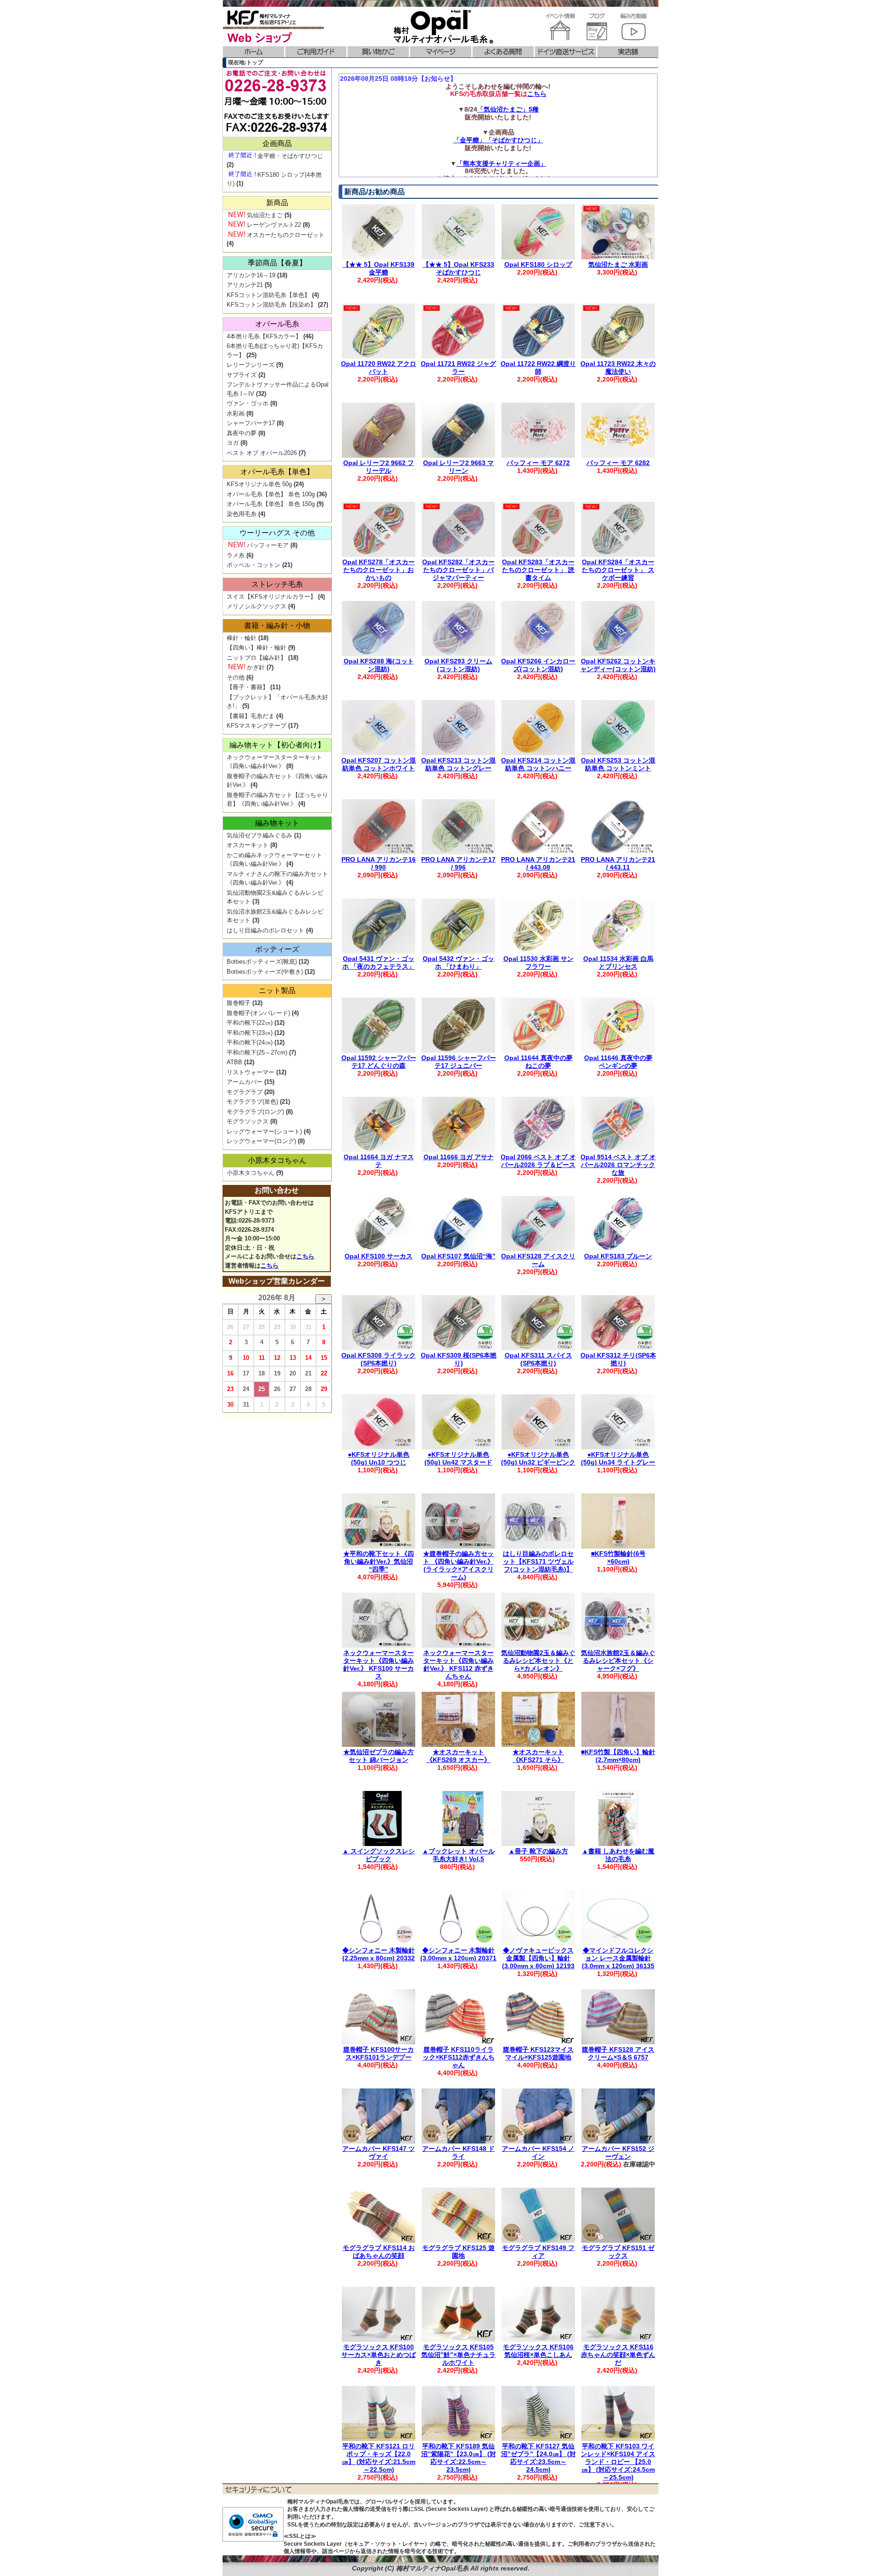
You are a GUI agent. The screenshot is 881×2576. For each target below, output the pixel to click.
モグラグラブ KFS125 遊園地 (458, 2252)
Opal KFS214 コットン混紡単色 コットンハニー (538, 764)
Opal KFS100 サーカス (379, 1256)
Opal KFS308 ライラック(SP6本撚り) (379, 1359)
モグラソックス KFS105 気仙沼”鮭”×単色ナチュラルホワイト (458, 2355)
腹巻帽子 (239, 1003)
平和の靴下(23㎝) (250, 1033)
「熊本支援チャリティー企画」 (502, 163)
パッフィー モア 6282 (618, 463)
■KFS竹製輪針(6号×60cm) (618, 1557)
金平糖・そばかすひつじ (290, 156)
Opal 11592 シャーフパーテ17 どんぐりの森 (379, 1062)
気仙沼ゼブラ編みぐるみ (259, 835)
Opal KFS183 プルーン (618, 1256)
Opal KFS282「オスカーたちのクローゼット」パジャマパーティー (458, 570)
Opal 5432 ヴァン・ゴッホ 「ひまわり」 (458, 962)
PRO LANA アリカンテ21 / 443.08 (538, 863)
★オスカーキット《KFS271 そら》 (538, 1756)
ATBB (234, 1062)
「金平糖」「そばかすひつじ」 (498, 140)
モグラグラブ (245, 1092)
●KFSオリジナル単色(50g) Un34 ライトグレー (618, 1458)
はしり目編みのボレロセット (265, 930)
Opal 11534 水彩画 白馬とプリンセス (618, 962)
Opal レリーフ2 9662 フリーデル (379, 467)
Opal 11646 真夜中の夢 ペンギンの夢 (618, 1062)
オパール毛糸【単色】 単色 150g (271, 504)
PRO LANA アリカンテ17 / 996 (458, 863)
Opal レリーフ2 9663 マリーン (458, 467)
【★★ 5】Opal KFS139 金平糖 (379, 268)
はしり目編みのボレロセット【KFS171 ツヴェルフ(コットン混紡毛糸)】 (538, 1561)
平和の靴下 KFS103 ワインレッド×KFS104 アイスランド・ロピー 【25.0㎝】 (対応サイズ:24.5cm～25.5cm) (618, 2461)
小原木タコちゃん (277, 1160)
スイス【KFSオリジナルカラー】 (271, 597)
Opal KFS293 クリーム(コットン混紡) (458, 665)
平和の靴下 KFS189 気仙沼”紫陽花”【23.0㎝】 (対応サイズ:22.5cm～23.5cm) (459, 2458)
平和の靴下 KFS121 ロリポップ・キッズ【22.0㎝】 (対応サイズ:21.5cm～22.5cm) (379, 2458)
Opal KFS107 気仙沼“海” (458, 1256)
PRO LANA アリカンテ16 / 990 (379, 863)
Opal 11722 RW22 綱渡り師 (538, 368)
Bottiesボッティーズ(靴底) (262, 962)
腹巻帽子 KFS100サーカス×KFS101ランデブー (379, 2053)
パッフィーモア (268, 545)
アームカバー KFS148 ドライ (458, 2152)
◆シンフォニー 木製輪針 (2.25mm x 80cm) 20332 (379, 1954)
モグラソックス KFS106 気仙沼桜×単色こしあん (538, 2351)
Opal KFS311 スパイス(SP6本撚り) (538, 1359)
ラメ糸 (236, 555)
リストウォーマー (251, 1072)
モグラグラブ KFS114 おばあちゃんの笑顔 (379, 2252)
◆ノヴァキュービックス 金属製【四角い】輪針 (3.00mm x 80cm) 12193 (538, 1958)
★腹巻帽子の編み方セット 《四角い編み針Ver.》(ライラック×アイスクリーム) (458, 1565)
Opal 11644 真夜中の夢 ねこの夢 (538, 1062)
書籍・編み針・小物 (277, 626)
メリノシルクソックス (256, 606)
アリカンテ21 (245, 285)
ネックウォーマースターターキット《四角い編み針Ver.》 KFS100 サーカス (379, 1664)
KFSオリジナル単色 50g (259, 484)
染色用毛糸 (242, 514)
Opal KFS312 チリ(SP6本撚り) (618, 1359)
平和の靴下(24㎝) (250, 1042)
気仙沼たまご (265, 215)
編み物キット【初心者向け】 (277, 745)
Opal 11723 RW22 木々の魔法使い (618, 368)
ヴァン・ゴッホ (248, 403)
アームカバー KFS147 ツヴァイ (379, 2152)
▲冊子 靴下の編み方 (538, 1851)
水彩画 (236, 413)
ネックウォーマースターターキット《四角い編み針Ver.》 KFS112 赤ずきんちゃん (458, 1664)
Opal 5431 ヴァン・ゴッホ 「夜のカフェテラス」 (379, 962)
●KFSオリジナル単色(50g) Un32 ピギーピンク (538, 1458)
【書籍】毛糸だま (251, 716)
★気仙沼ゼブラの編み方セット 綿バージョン (379, 1756)
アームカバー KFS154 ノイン (538, 2152)
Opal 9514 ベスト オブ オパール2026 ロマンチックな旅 (618, 1165)
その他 (236, 677)
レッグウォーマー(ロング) (261, 1141)
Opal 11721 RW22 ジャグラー (458, 368)
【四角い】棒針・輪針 (256, 648)
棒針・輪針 (242, 638)
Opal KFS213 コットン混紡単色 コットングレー (458, 764)
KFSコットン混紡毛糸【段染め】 (271, 305)
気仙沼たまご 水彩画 (618, 264)
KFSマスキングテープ (256, 726)
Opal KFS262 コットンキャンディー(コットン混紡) (618, 665)
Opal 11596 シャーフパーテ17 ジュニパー (459, 1062)
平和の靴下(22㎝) (250, 1023)
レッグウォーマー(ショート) (264, 1131)
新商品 (277, 203)
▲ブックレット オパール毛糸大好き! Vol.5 (458, 1855)
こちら (537, 94)
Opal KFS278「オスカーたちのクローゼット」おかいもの (379, 570)
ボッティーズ (277, 949)
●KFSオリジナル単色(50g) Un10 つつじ (379, 1458)
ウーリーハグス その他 (277, 533)
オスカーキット (248, 845)
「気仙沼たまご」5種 (508, 109)
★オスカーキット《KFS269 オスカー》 (458, 1756)
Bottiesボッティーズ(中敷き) (265, 972)
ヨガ (233, 443)
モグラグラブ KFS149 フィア (538, 2252)
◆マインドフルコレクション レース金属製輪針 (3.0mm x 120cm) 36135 (618, 1958)
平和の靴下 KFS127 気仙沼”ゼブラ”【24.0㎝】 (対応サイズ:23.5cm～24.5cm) (538, 2458)
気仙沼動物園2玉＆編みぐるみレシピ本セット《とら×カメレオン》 (538, 1661)
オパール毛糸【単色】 (277, 472)
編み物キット (277, 823)
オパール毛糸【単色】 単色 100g (271, 494)
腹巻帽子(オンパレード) (258, 1013)
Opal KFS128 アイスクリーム (538, 1260)
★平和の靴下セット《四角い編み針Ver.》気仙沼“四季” (379, 1561)
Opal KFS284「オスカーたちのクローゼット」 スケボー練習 (618, 570)
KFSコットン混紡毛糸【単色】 (268, 295)
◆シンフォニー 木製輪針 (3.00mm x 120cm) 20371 (458, 1954)
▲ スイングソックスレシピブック (379, 1855)
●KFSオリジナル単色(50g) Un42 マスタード (458, 1458)
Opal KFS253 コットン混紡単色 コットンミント (618, 764)
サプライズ (242, 375)
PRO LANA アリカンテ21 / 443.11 (618, 863)
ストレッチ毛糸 (277, 584)
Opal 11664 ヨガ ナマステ (379, 1161)
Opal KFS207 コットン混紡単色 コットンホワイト (379, 764)
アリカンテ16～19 (251, 275)
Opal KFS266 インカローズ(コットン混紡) (538, 665)
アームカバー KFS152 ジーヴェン (618, 2152)
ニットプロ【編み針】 (256, 658)
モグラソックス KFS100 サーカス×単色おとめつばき (379, 2355)
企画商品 (277, 143)
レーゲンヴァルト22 (274, 225)
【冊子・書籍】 (248, 687)
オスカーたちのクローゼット (286, 235)
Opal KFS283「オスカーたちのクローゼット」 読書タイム (538, 570)
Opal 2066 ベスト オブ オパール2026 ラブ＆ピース (538, 1161)
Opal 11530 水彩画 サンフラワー (538, 962)
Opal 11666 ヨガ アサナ (459, 1157)
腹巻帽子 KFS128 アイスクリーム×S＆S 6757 (618, 2053)
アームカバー (245, 1082)
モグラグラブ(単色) (252, 1102)
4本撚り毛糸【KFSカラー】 (264, 336)
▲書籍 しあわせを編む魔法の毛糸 (618, 1855)
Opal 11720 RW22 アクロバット (379, 368)
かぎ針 (256, 667)
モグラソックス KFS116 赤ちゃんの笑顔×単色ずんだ (618, 2355)
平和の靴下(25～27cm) (257, 1052)
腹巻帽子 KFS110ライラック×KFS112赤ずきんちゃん (459, 2057)
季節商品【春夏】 (277, 263)
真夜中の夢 (242, 433)
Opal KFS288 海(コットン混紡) (379, 665)
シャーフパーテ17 (251, 423)
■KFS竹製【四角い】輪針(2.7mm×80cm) (618, 1756)
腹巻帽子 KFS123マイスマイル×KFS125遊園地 (538, 2053)
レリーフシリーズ (251, 365)
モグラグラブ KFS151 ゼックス (618, 2252)
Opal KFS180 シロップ (538, 264)
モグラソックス (248, 1121)
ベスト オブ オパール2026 (262, 453)
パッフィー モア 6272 (538, 463)
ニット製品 (277, 991)
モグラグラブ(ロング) (255, 1112)
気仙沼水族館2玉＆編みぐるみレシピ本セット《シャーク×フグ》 (618, 1661)
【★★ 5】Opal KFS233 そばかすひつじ (458, 268)
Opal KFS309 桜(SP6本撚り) (459, 1359)
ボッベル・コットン (254, 565)
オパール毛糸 (277, 324)
